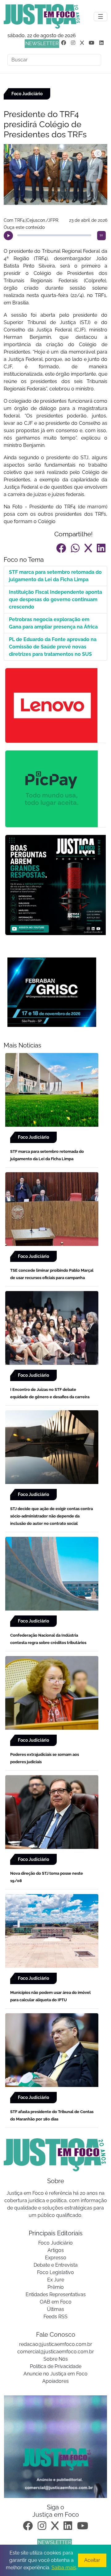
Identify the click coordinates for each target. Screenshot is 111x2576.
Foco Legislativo (55, 2272)
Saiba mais (64, 2568)
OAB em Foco (56, 2302)
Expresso (56, 2258)
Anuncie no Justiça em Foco (55, 2374)
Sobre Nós (56, 2359)
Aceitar (92, 2560)
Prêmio (56, 2287)
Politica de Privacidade (56, 2366)
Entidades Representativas (56, 2294)
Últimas (55, 2309)
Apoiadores (55, 2381)
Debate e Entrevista (56, 2265)
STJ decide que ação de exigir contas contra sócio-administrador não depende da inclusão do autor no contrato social (51, 1516)
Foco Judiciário (55, 2243)
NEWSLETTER (42, 43)
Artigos (56, 2250)
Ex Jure (56, 2280)
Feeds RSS (55, 2317)
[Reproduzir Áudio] (8, 236)
